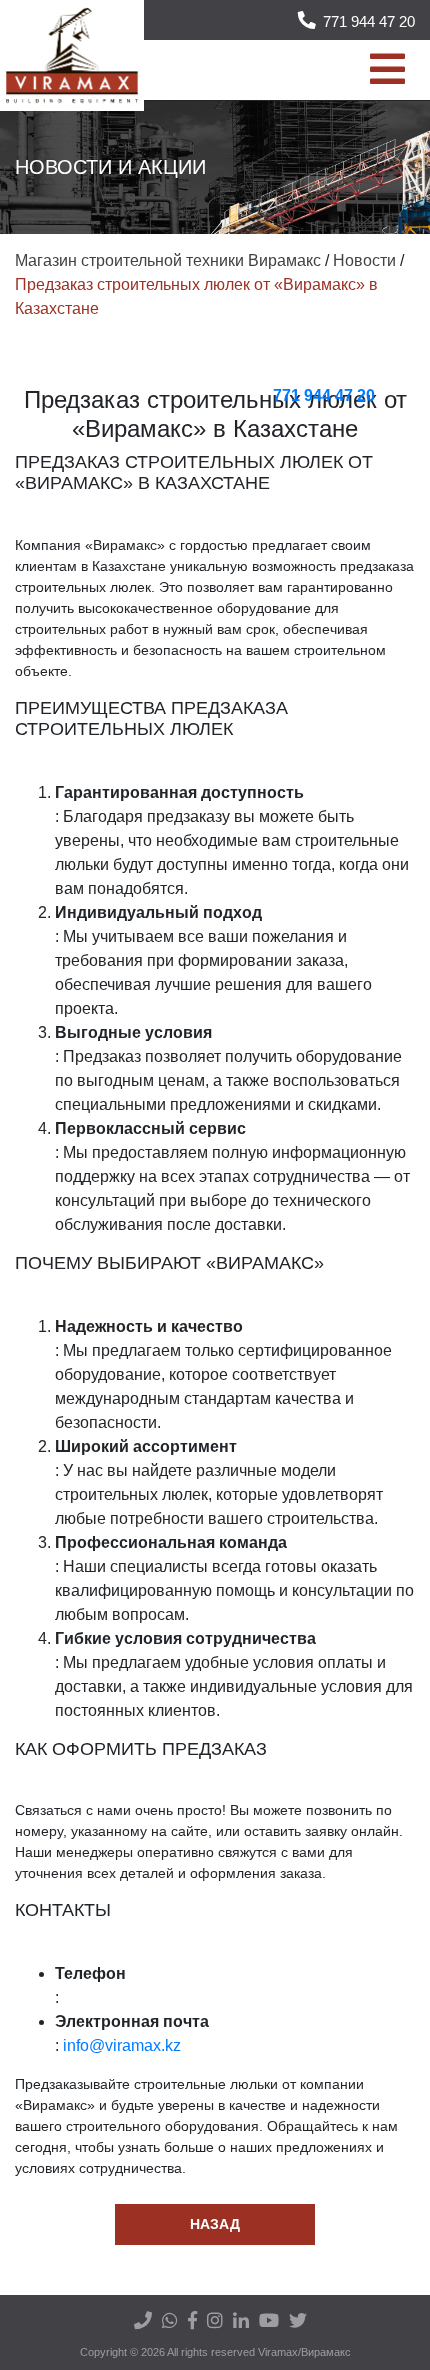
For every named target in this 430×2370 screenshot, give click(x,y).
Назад (215, 2224)
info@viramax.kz (122, 2045)
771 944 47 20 (369, 21)
